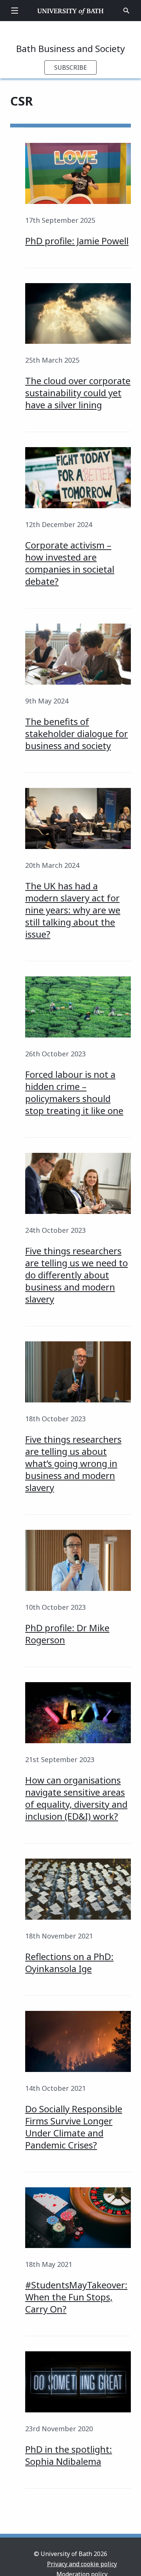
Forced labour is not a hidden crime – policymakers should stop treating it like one (74, 1092)
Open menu (15, 11)
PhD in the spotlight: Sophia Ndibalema (69, 2455)
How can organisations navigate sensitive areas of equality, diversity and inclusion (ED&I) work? (76, 1798)
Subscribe (70, 67)
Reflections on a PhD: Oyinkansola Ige (69, 1962)
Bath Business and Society (70, 48)
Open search (126, 11)
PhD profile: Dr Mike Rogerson (67, 1634)
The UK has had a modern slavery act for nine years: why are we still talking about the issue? (73, 910)
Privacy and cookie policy (82, 2564)
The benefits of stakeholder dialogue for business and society (77, 733)
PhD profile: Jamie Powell (77, 241)
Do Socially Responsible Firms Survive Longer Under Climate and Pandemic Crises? (74, 2127)
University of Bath (70, 11)
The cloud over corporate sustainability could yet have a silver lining (78, 393)
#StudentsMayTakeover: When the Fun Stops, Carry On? (76, 2297)
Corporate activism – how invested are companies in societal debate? (70, 563)
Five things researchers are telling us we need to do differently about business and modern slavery (77, 1275)
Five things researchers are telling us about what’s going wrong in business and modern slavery (73, 1463)
